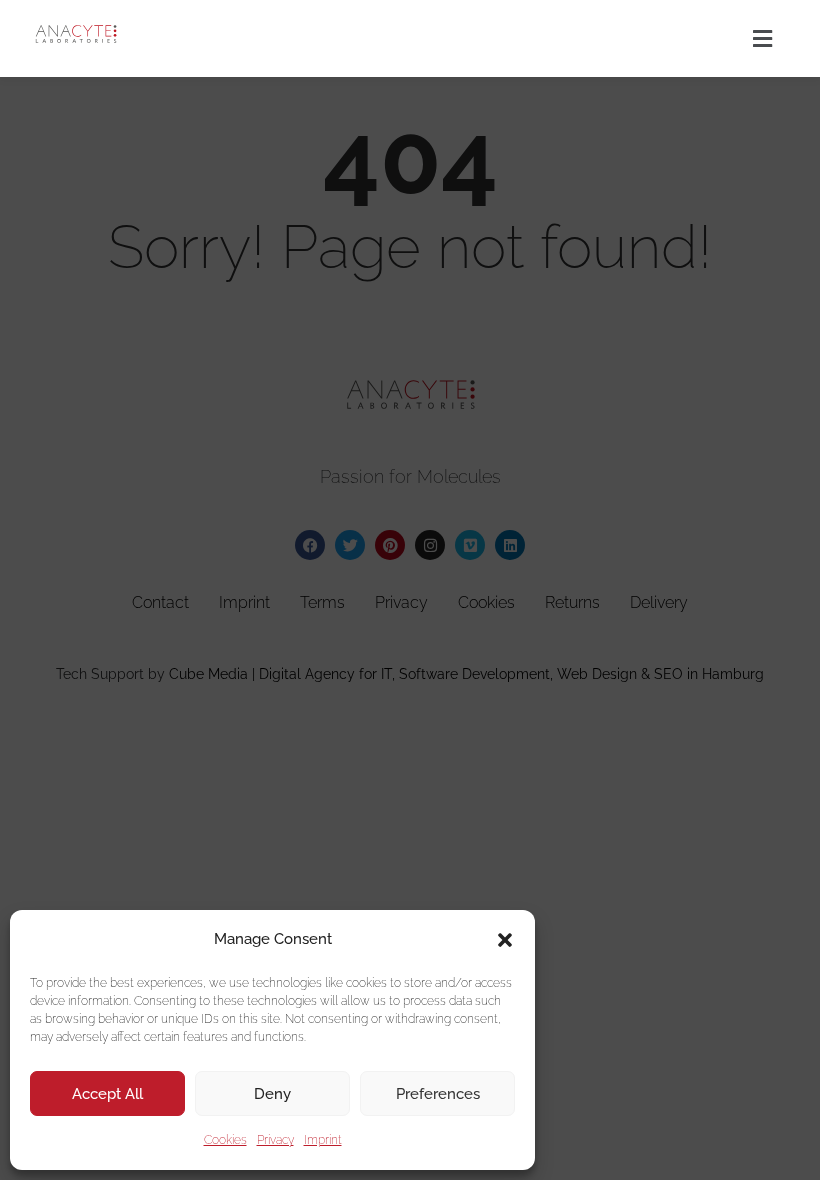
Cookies (225, 1140)
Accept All (107, 1094)
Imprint (323, 1140)
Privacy (275, 1140)
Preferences (438, 1094)
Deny (272, 1094)
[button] (505, 940)
